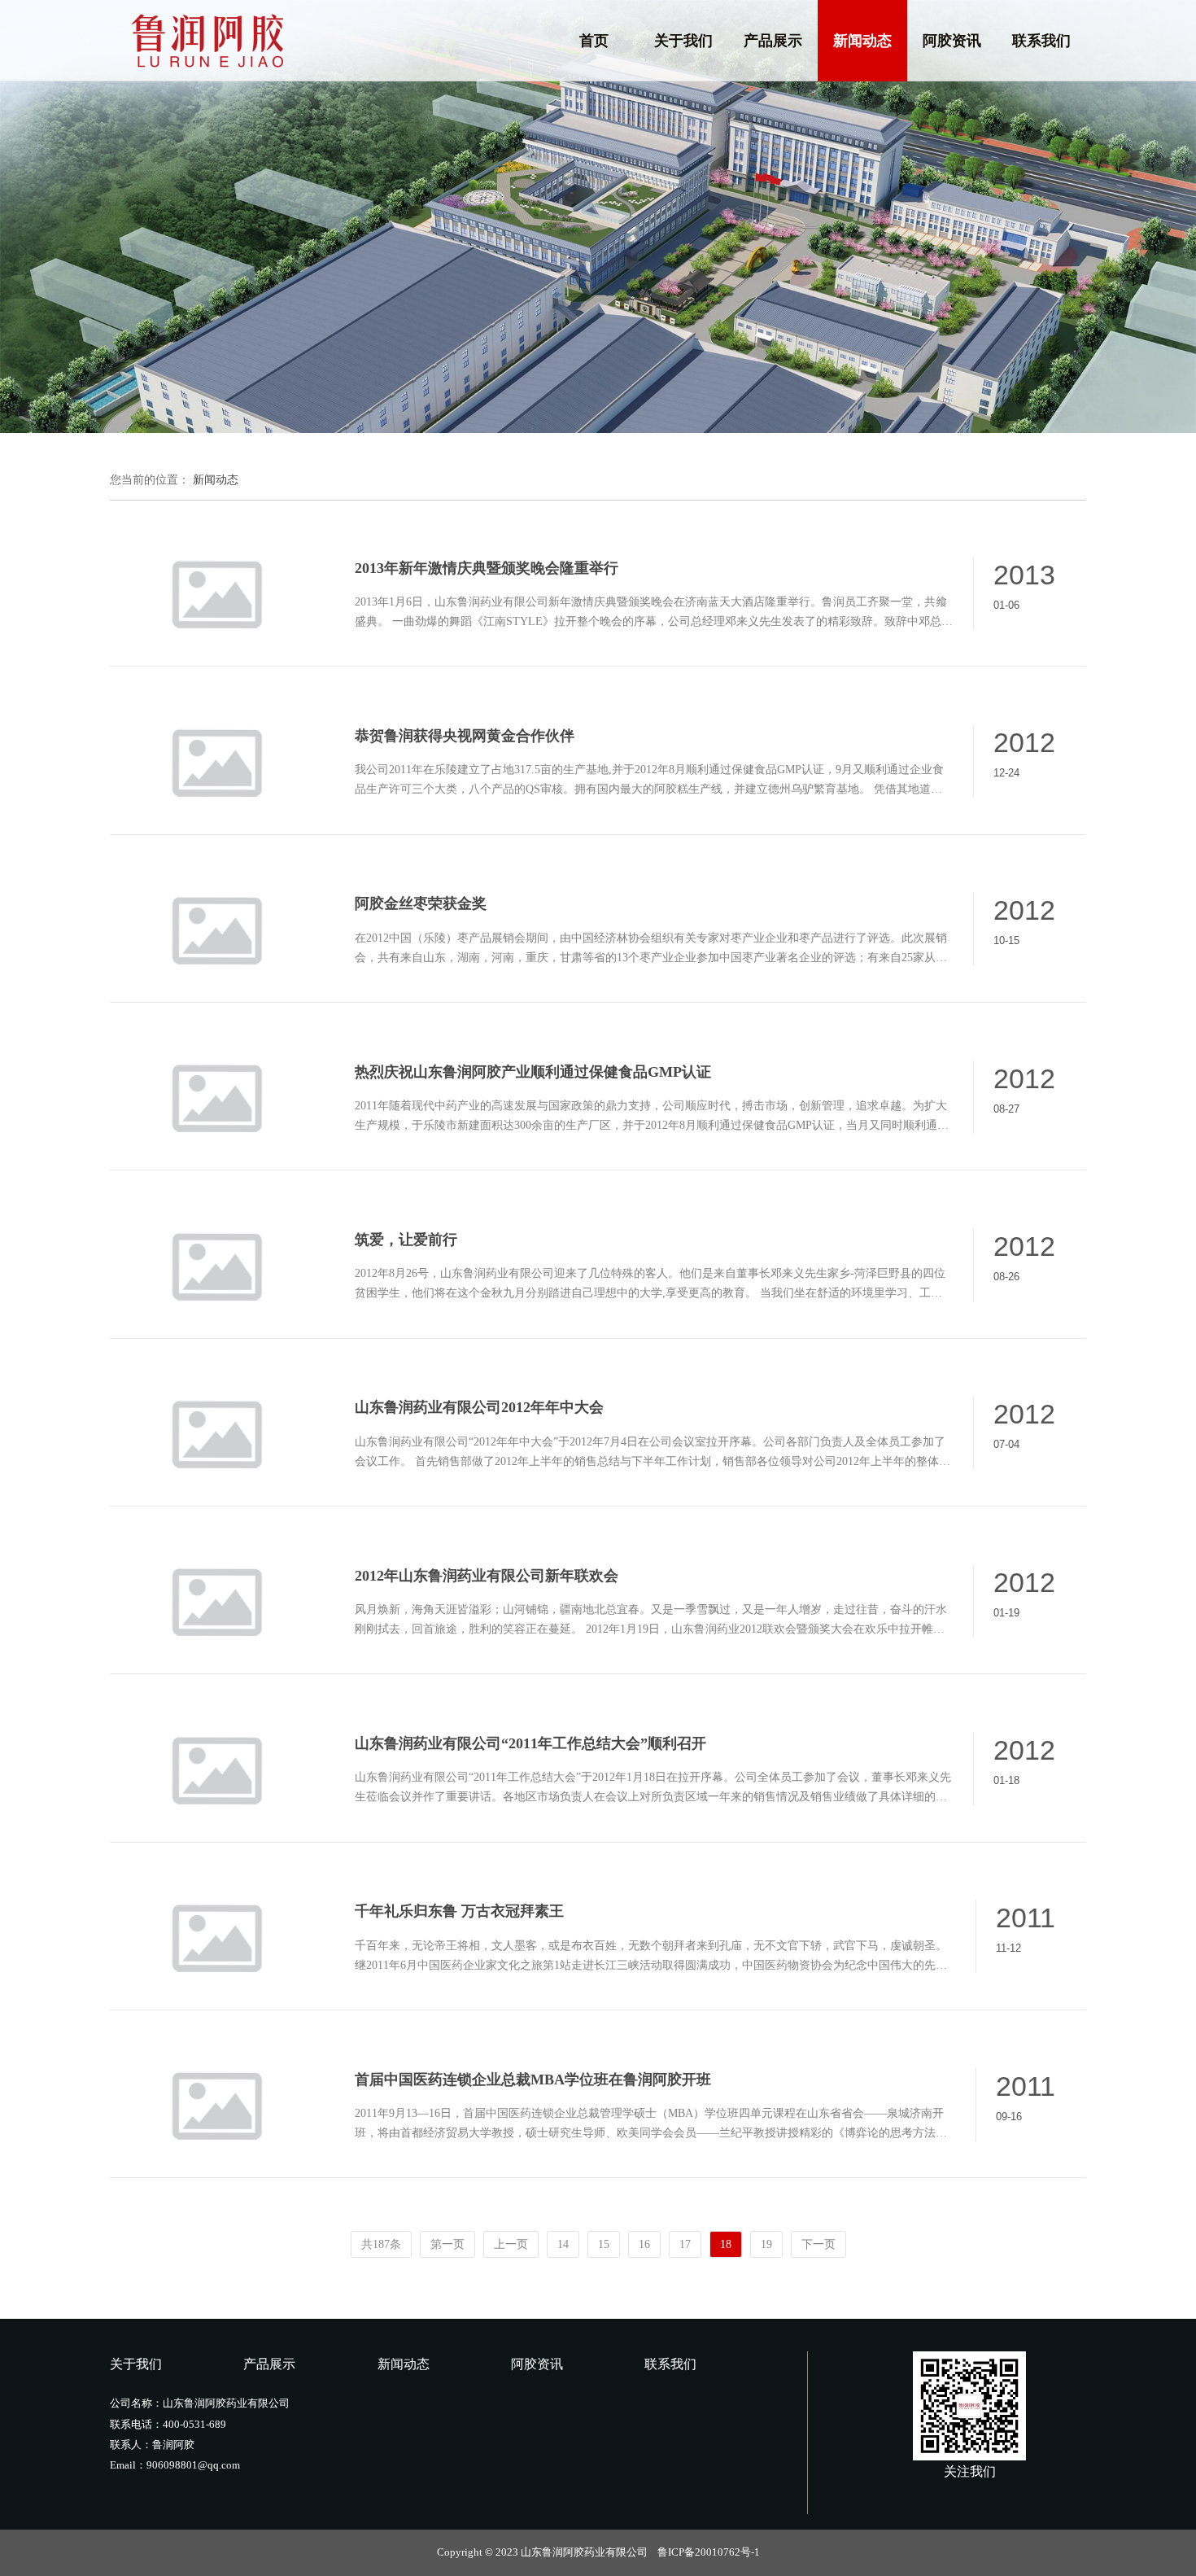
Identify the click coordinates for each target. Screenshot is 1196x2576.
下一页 (818, 2244)
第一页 (447, 2244)
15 (604, 2244)
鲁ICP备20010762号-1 (709, 2552)
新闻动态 (862, 41)
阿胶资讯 (952, 41)
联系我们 (1041, 41)
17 (685, 2244)
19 (766, 2244)
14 (563, 2244)
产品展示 (773, 41)
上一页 (511, 2244)
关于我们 (683, 41)
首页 (594, 41)
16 (644, 2244)
